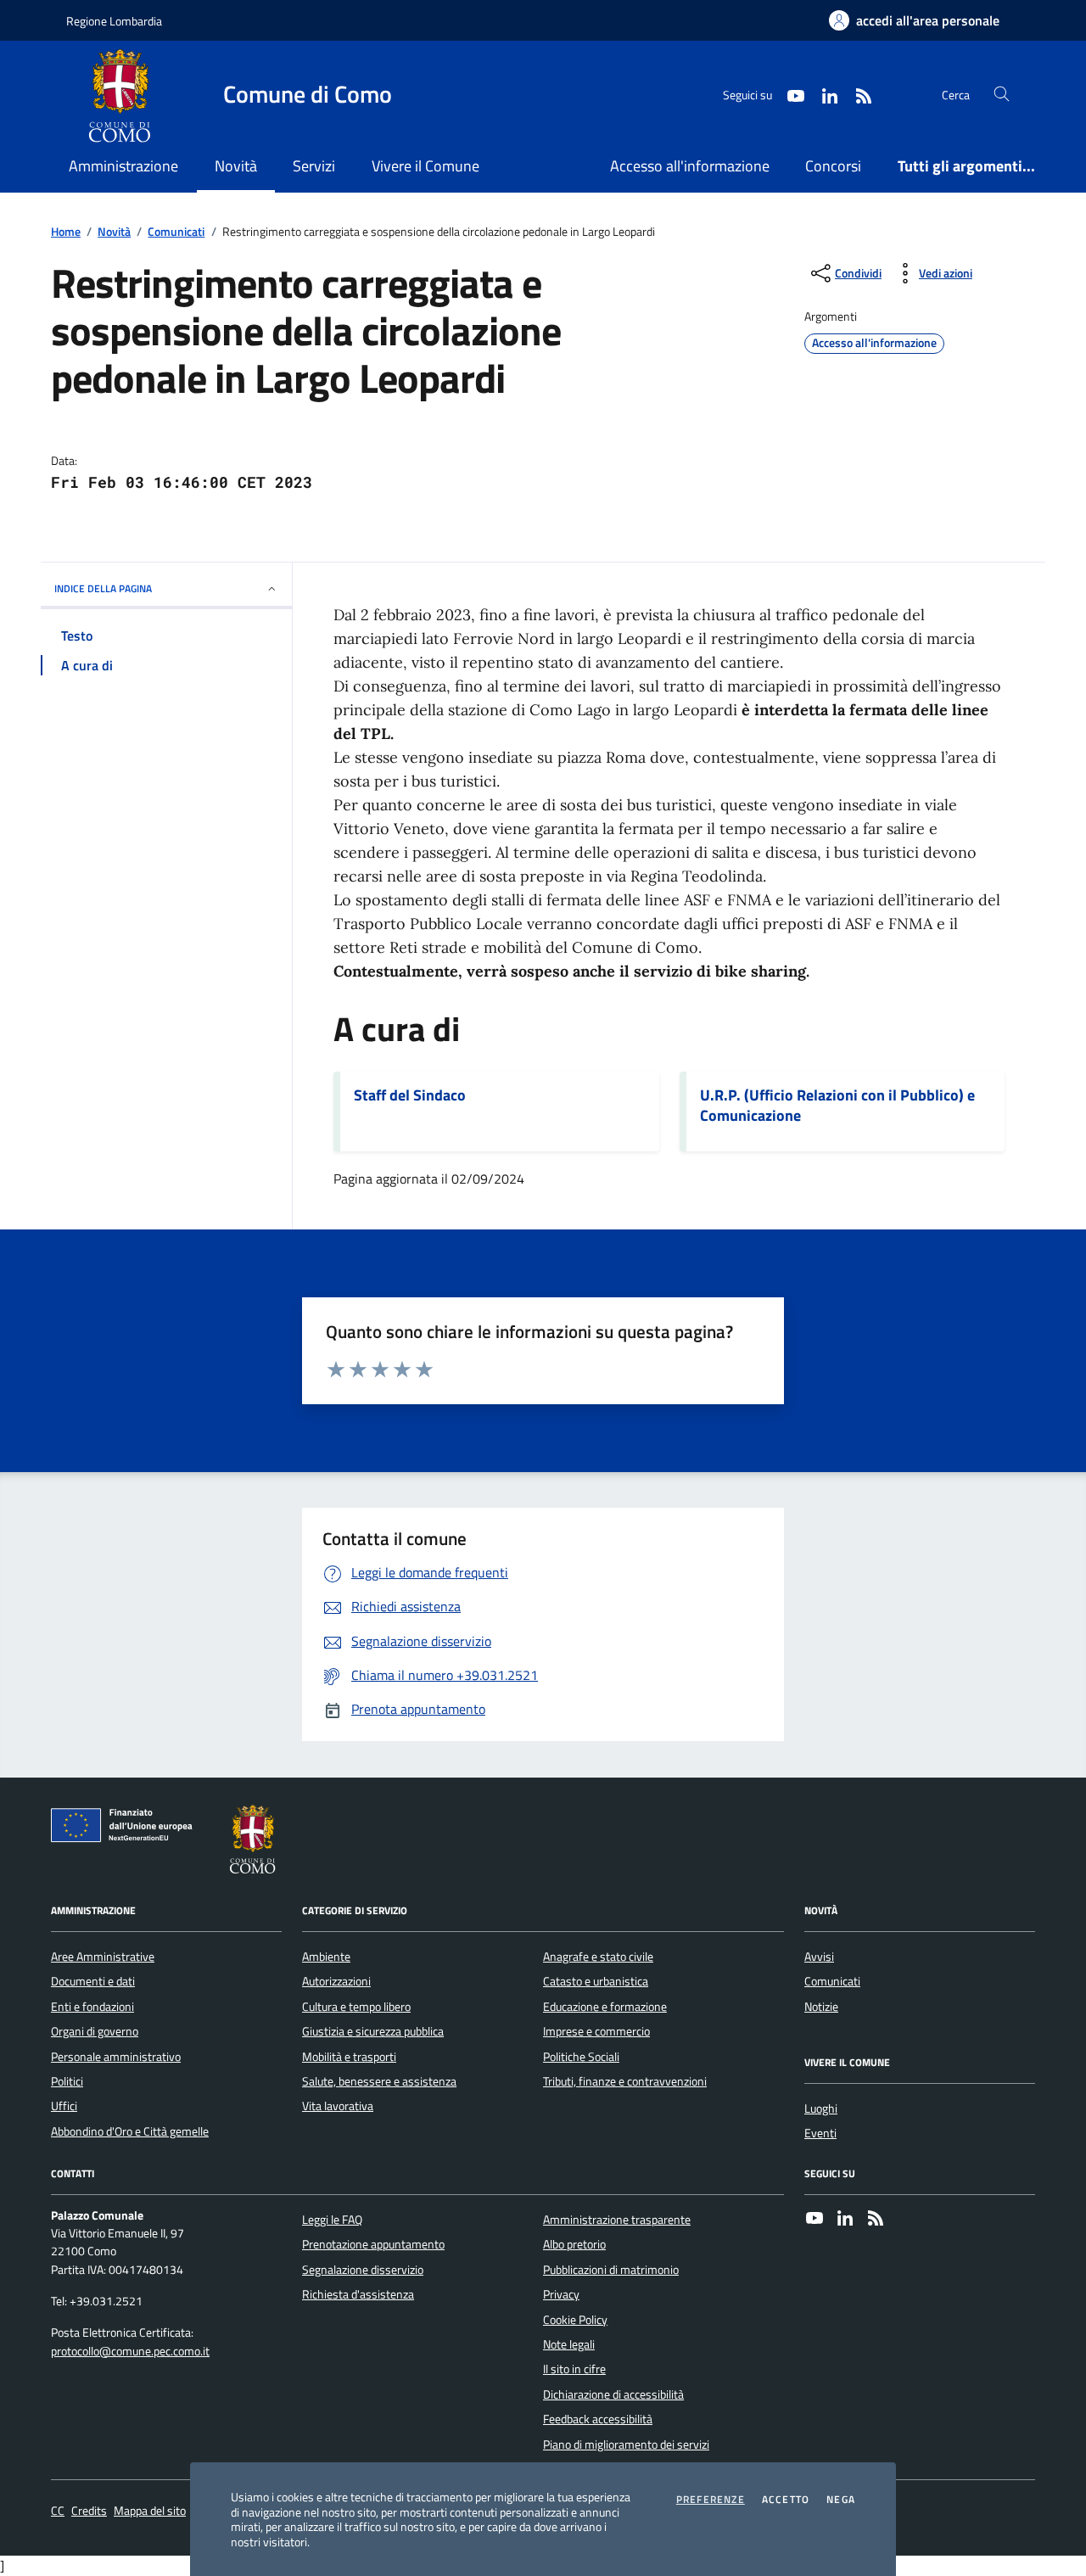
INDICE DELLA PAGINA (103, 588)
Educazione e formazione (605, 2007)
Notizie (821, 2007)
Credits (89, 2511)
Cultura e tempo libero (356, 2007)
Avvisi (819, 1957)
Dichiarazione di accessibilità (613, 2394)
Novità (114, 232)
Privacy (561, 2294)
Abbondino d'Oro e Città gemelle (130, 2131)
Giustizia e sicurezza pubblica (373, 2031)
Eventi (820, 2133)
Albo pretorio (574, 2244)
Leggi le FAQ (332, 2220)
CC (58, 2511)
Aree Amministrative (103, 1957)
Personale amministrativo (116, 2057)
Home (66, 232)
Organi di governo (95, 2031)
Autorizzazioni (336, 1981)
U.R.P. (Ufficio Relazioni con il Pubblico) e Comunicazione (837, 1106)
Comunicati (176, 232)
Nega (841, 2500)
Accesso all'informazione (690, 166)
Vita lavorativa (338, 2106)
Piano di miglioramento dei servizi (626, 2444)
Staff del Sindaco (410, 1095)
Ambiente (326, 1957)
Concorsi (833, 166)
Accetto (786, 2500)
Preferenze (711, 2500)
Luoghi (821, 2108)
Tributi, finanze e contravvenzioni (625, 2081)
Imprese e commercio (596, 2031)
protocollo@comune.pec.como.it (130, 2352)
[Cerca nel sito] (1002, 95)
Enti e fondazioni (92, 2007)
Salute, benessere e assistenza (379, 2081)
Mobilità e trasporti (349, 2057)
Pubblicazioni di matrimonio (611, 2270)
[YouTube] (814, 2220)
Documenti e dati (93, 1981)
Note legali (569, 2344)
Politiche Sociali (581, 2057)
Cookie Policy (575, 2320)
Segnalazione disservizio (363, 2270)
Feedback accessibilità (598, 2419)
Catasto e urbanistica (596, 1981)
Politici (67, 2081)
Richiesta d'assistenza (358, 2294)
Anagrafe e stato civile (598, 1957)
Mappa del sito (150, 2511)
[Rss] (876, 2220)
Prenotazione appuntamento (373, 2244)
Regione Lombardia (114, 21)
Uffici (64, 2106)
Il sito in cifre (574, 2369)
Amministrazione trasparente (617, 2220)
